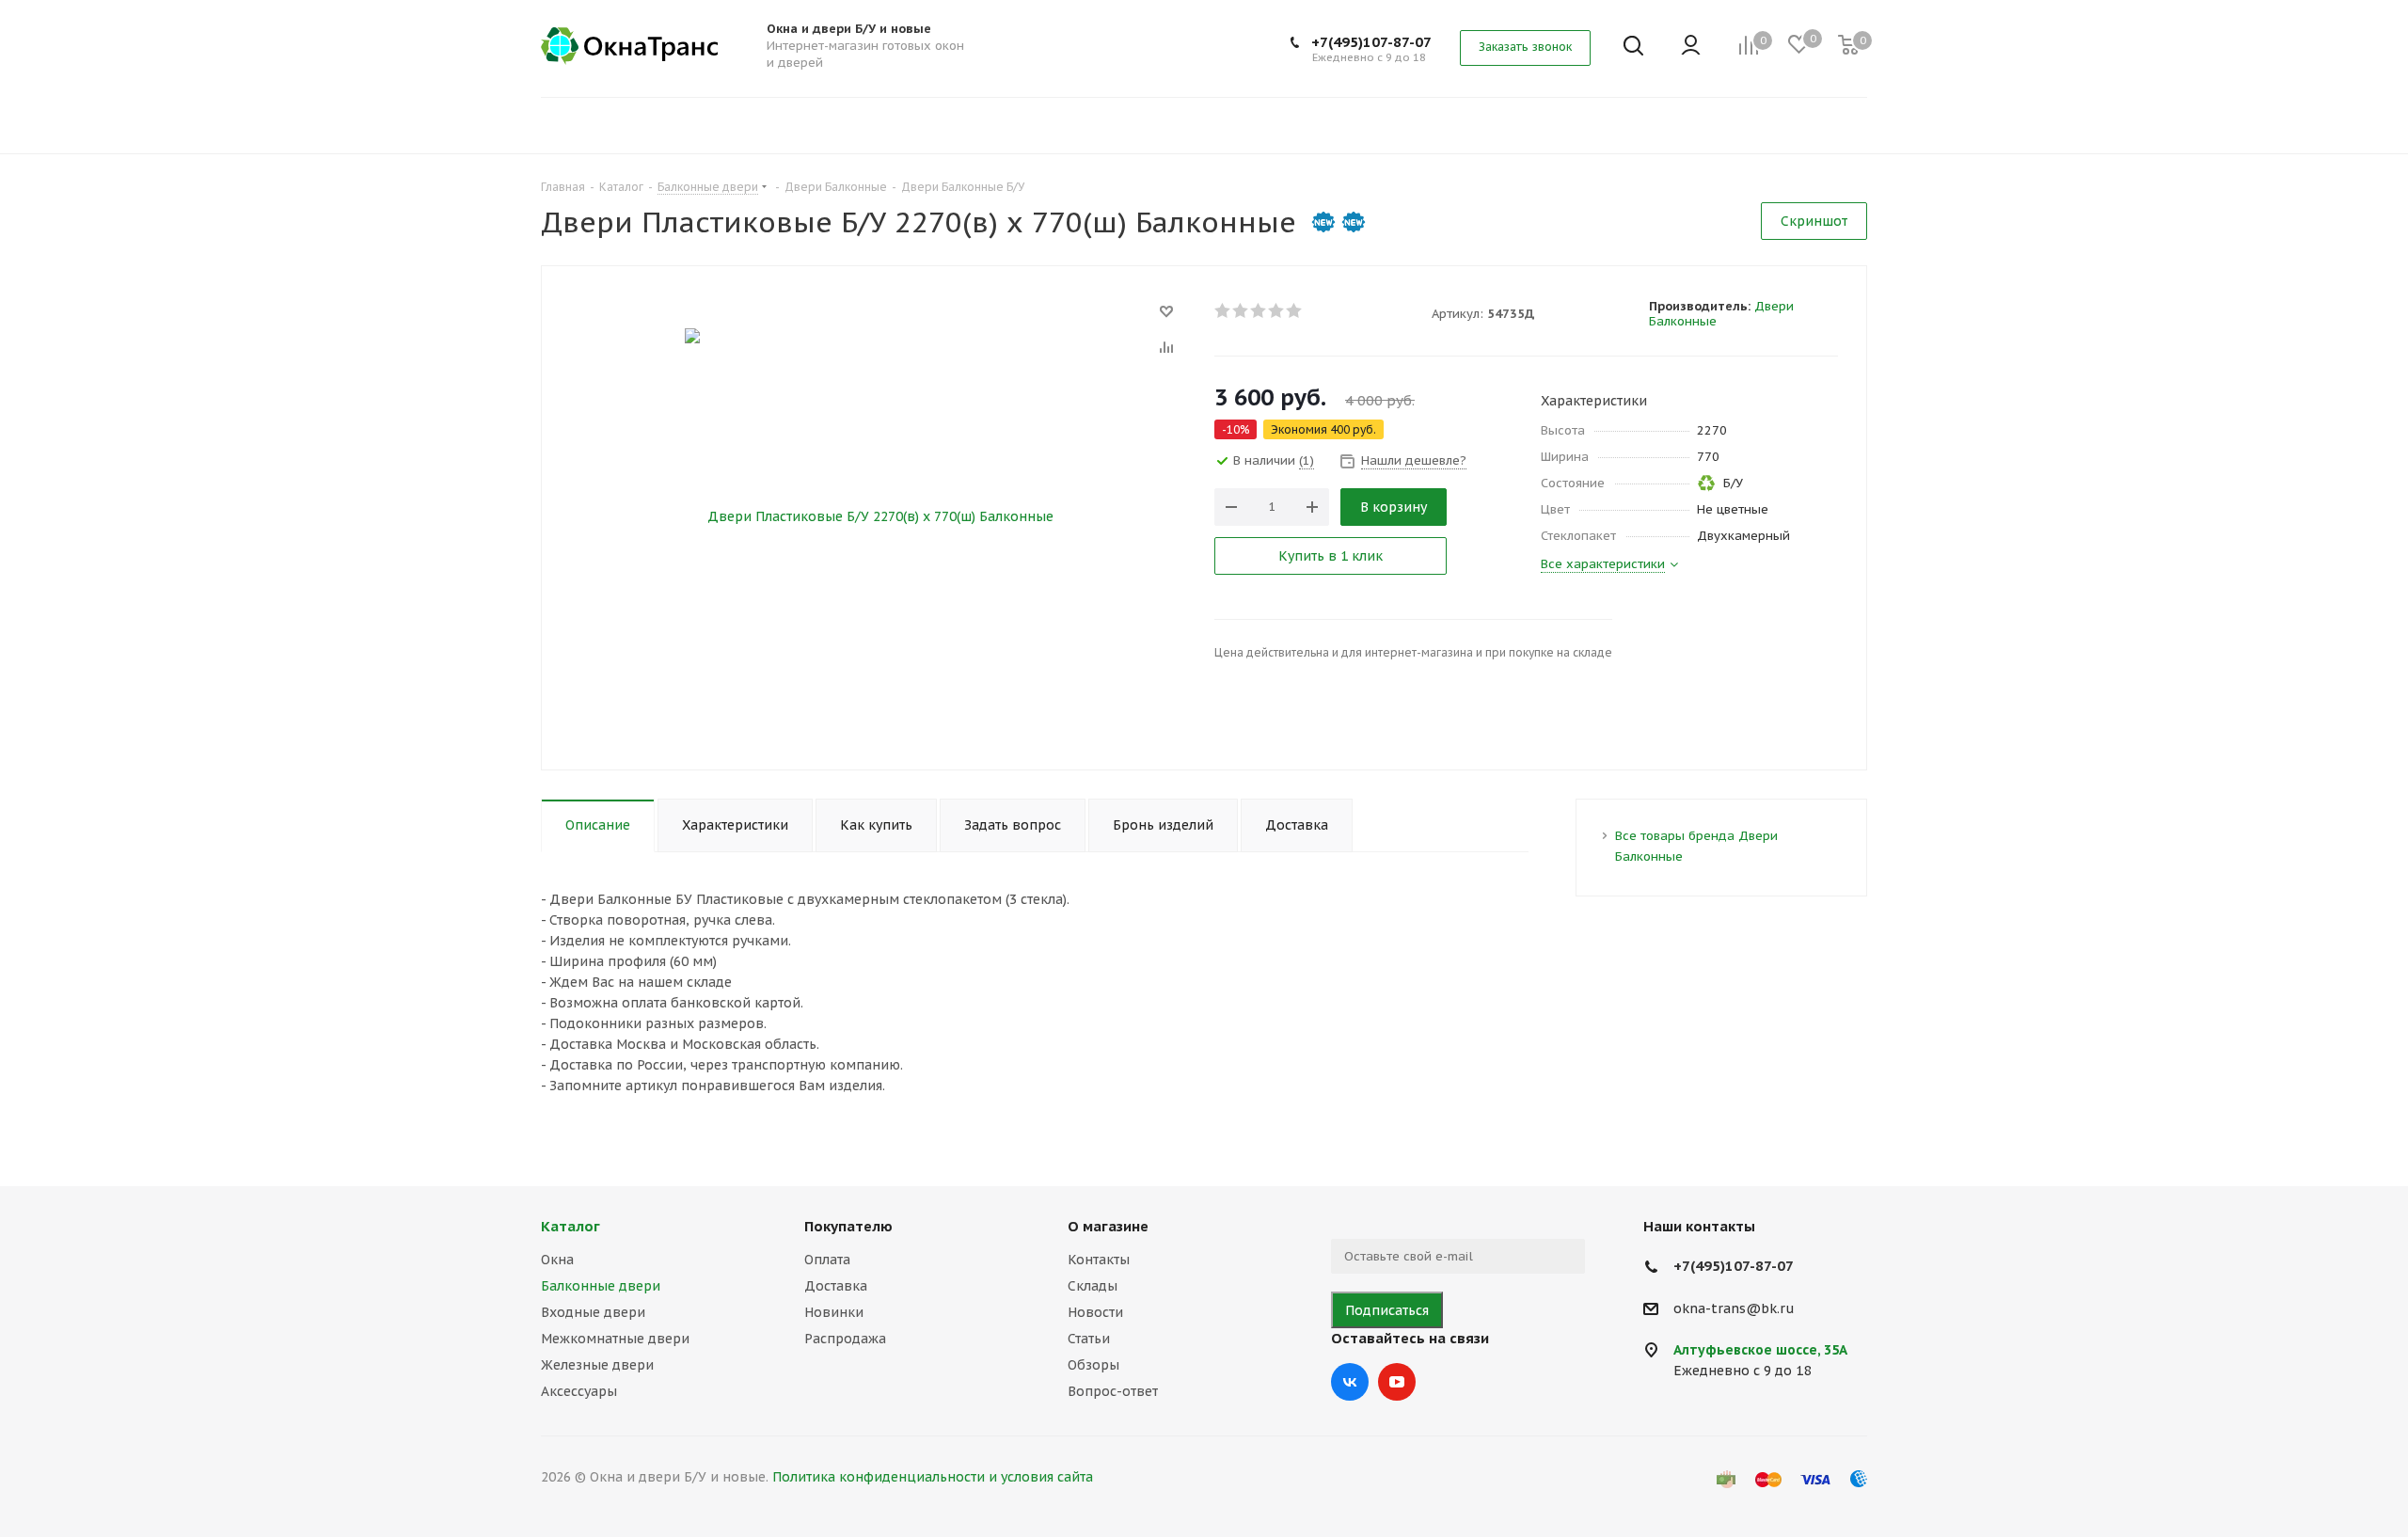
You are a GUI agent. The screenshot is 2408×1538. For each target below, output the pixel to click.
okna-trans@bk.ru (1734, 1308)
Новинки (834, 1312)
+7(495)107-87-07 (1371, 42)
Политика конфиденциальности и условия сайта (933, 1477)
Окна (557, 1260)
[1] (1223, 310)
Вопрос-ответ (1113, 1391)
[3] (1259, 310)
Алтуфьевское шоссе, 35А (1760, 1350)
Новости (1095, 1312)
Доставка (836, 1286)
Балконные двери (601, 1286)
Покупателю (848, 1226)
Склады (1093, 1286)
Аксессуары (579, 1391)
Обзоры (1093, 1365)
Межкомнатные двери (615, 1339)
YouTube (1397, 1382)
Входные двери (593, 1312)
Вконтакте (1350, 1382)
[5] (1295, 310)
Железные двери (597, 1365)
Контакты (1099, 1260)
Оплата (827, 1260)
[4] (1277, 310)
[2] (1241, 310)
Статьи (1089, 1339)
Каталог (570, 1226)
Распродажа (845, 1339)
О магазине (1108, 1226)
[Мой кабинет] (1691, 47)
